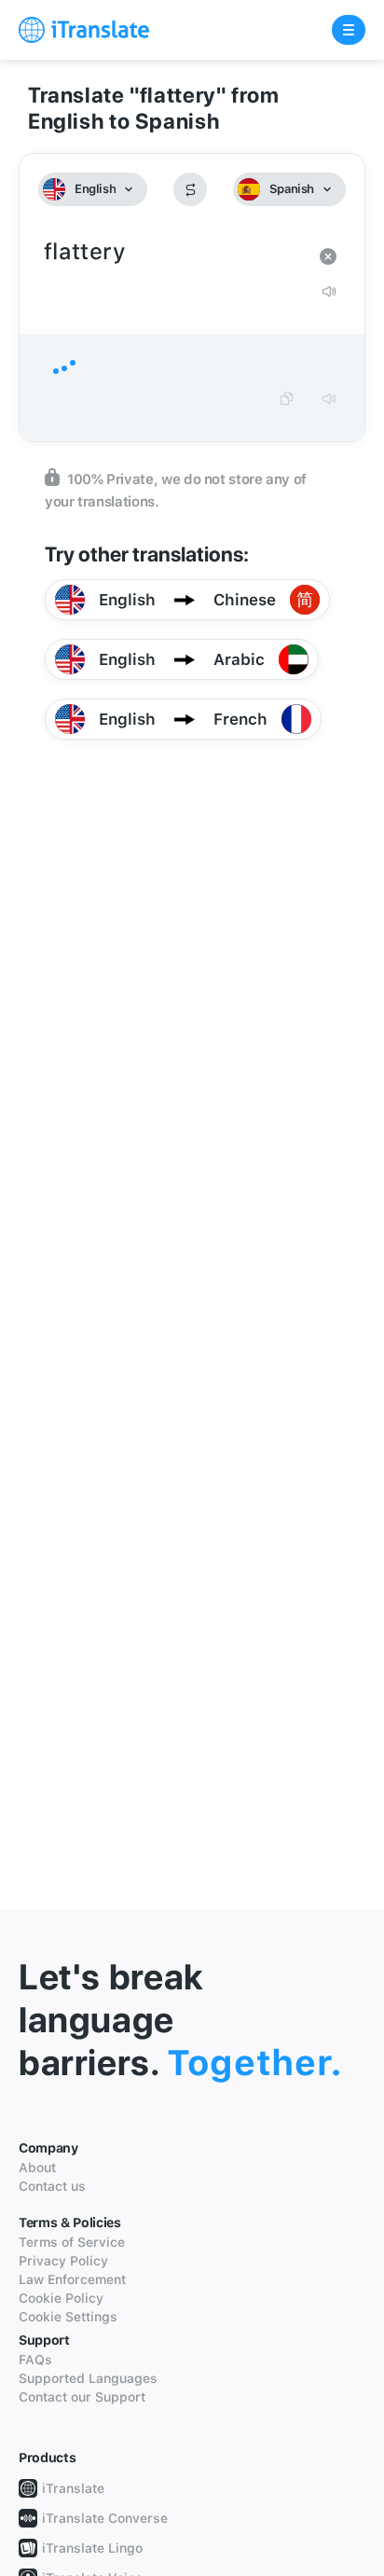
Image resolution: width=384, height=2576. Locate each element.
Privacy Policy (63, 2261)
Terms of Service (72, 2242)
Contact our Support (82, 2397)
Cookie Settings (68, 2317)
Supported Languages (88, 2378)
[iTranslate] (84, 30)
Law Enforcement (72, 2279)
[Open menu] (349, 30)
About (37, 2167)
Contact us (52, 2186)
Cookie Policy (61, 2298)
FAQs (35, 2360)
